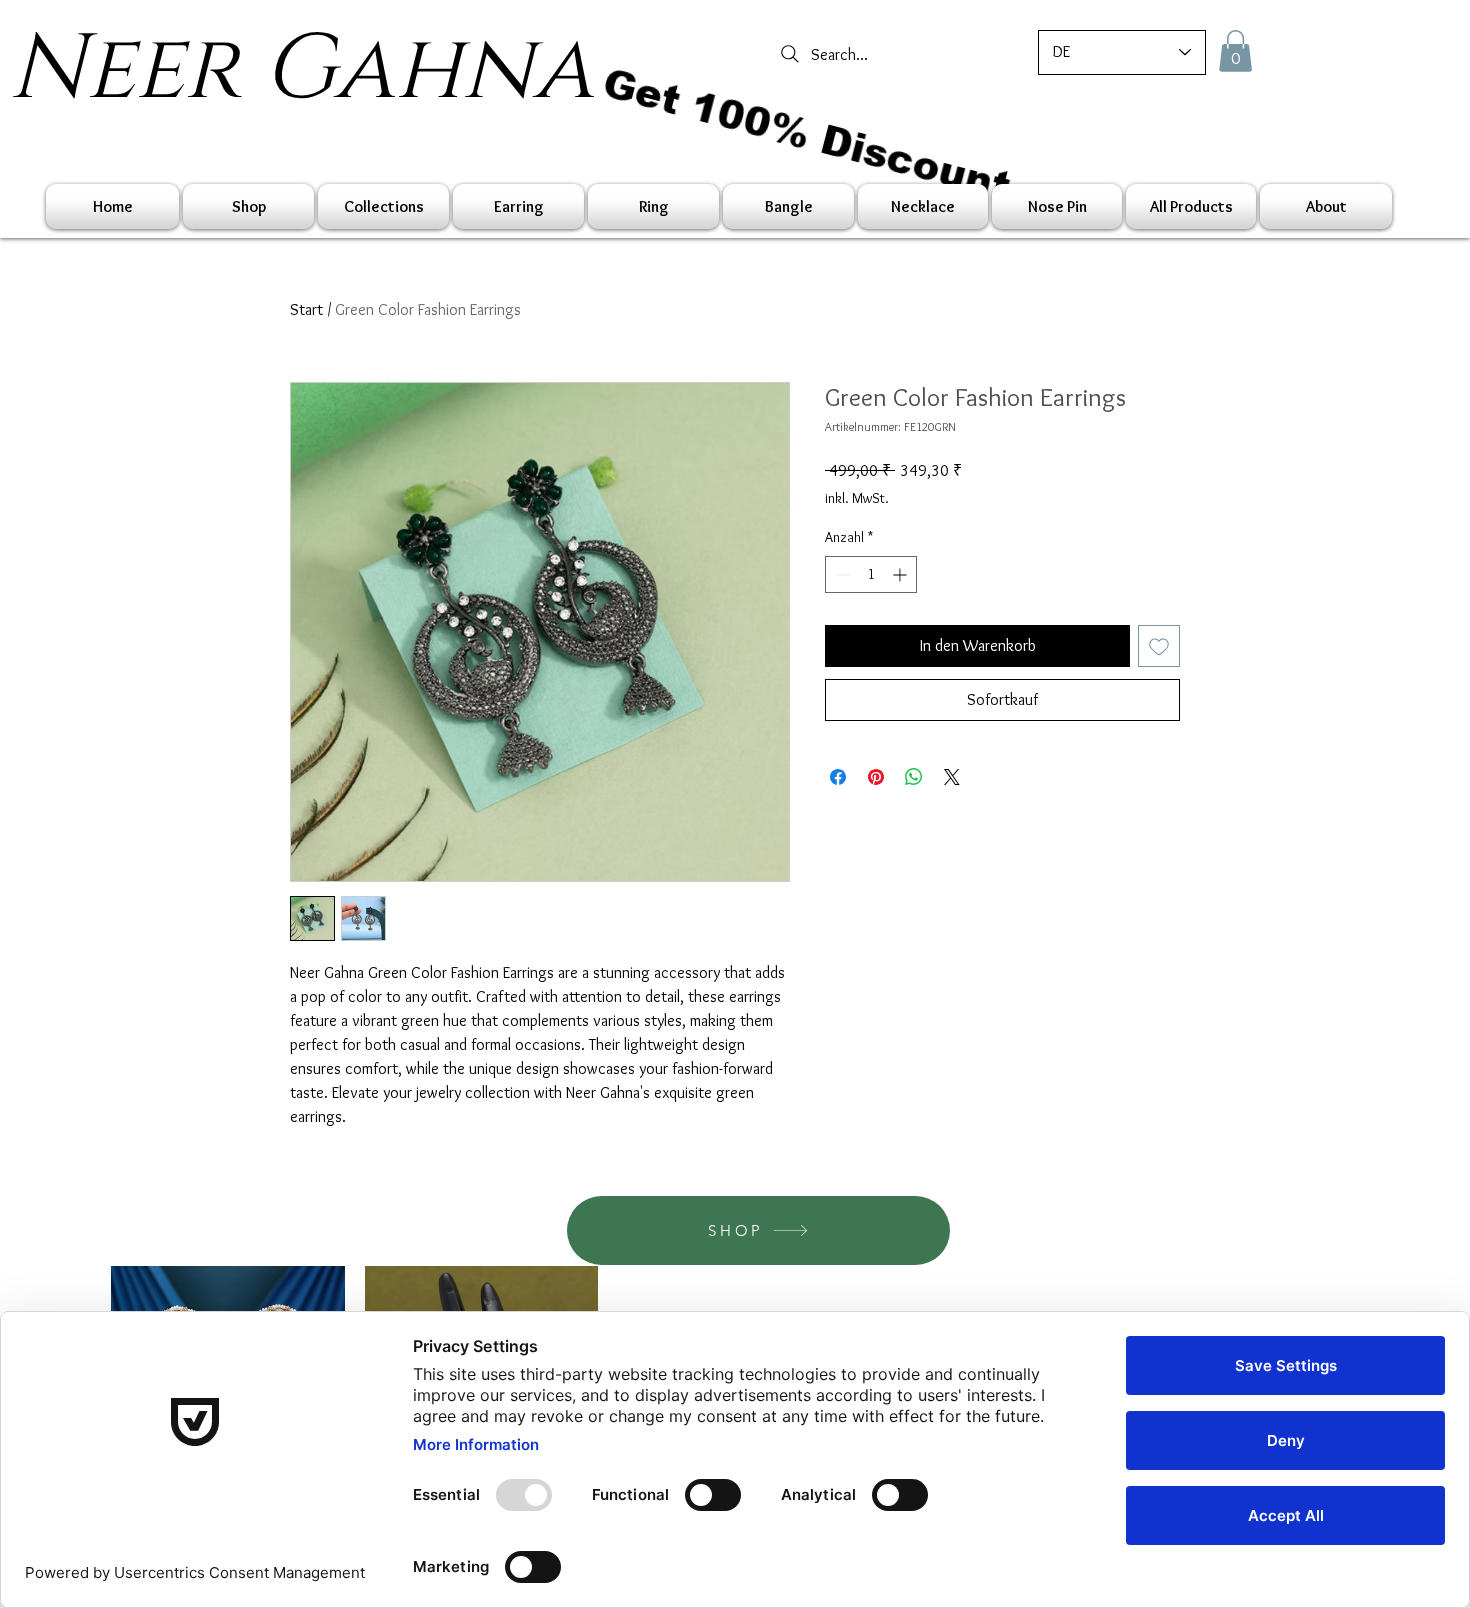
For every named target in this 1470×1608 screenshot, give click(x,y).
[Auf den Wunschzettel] (1159, 646)
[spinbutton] (871, 574)
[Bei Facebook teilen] (838, 777)
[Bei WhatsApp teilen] (914, 777)
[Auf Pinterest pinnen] (876, 777)
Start (306, 309)
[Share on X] (952, 777)
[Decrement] (840, 574)
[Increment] (901, 574)
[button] (1235, 51)
